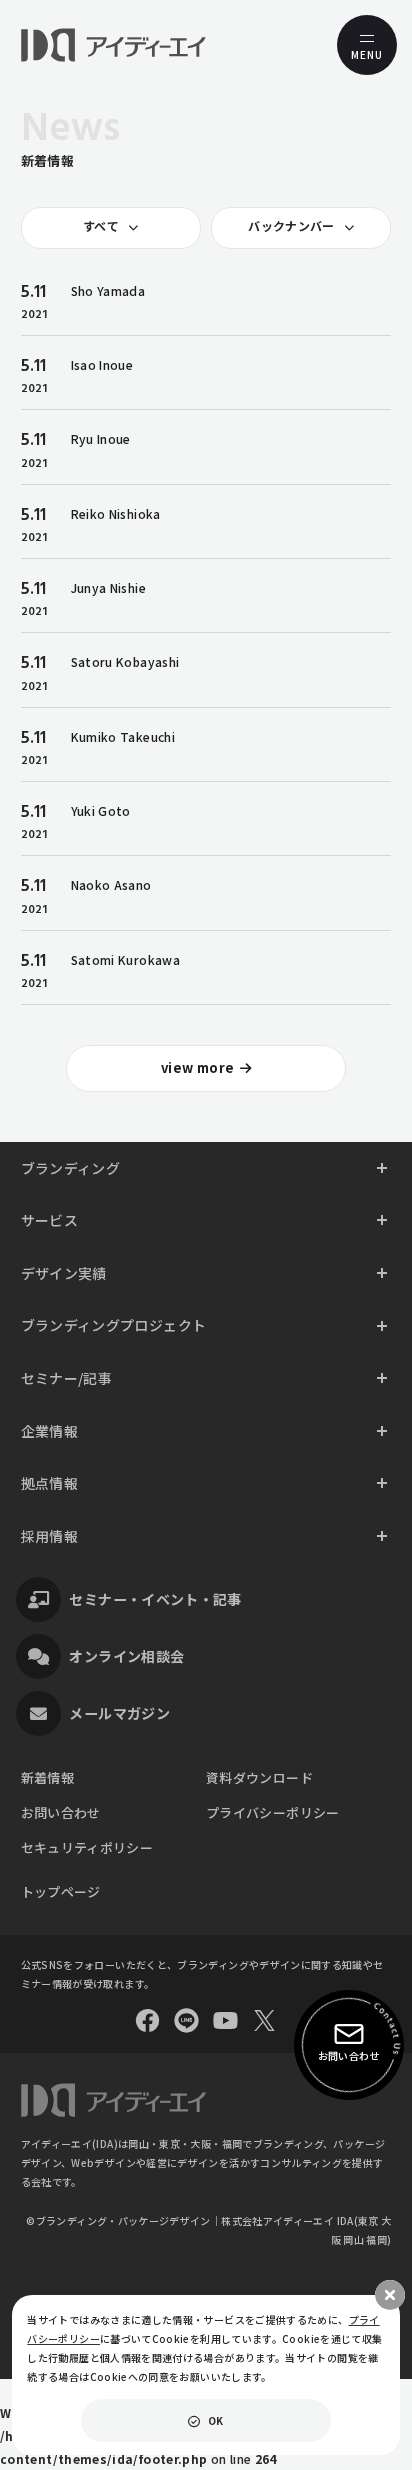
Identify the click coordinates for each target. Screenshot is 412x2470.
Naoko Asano (111, 884)
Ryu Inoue (101, 438)
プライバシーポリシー (273, 1812)
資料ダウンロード (259, 1777)
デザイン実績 (64, 1273)
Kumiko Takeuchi (123, 736)
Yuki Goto (101, 810)
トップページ (61, 1891)
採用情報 (49, 1536)
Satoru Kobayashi (125, 661)
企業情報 (49, 1431)
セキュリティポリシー (87, 1847)
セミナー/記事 (67, 1378)
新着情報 (47, 1777)
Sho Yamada (108, 290)
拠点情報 (49, 1483)
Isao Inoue (102, 364)
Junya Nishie (108, 587)
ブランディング (71, 1168)
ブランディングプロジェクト (114, 1325)
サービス (49, 1220)
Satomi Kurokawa (125, 959)
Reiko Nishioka (116, 513)
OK (216, 2420)
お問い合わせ (61, 1812)
